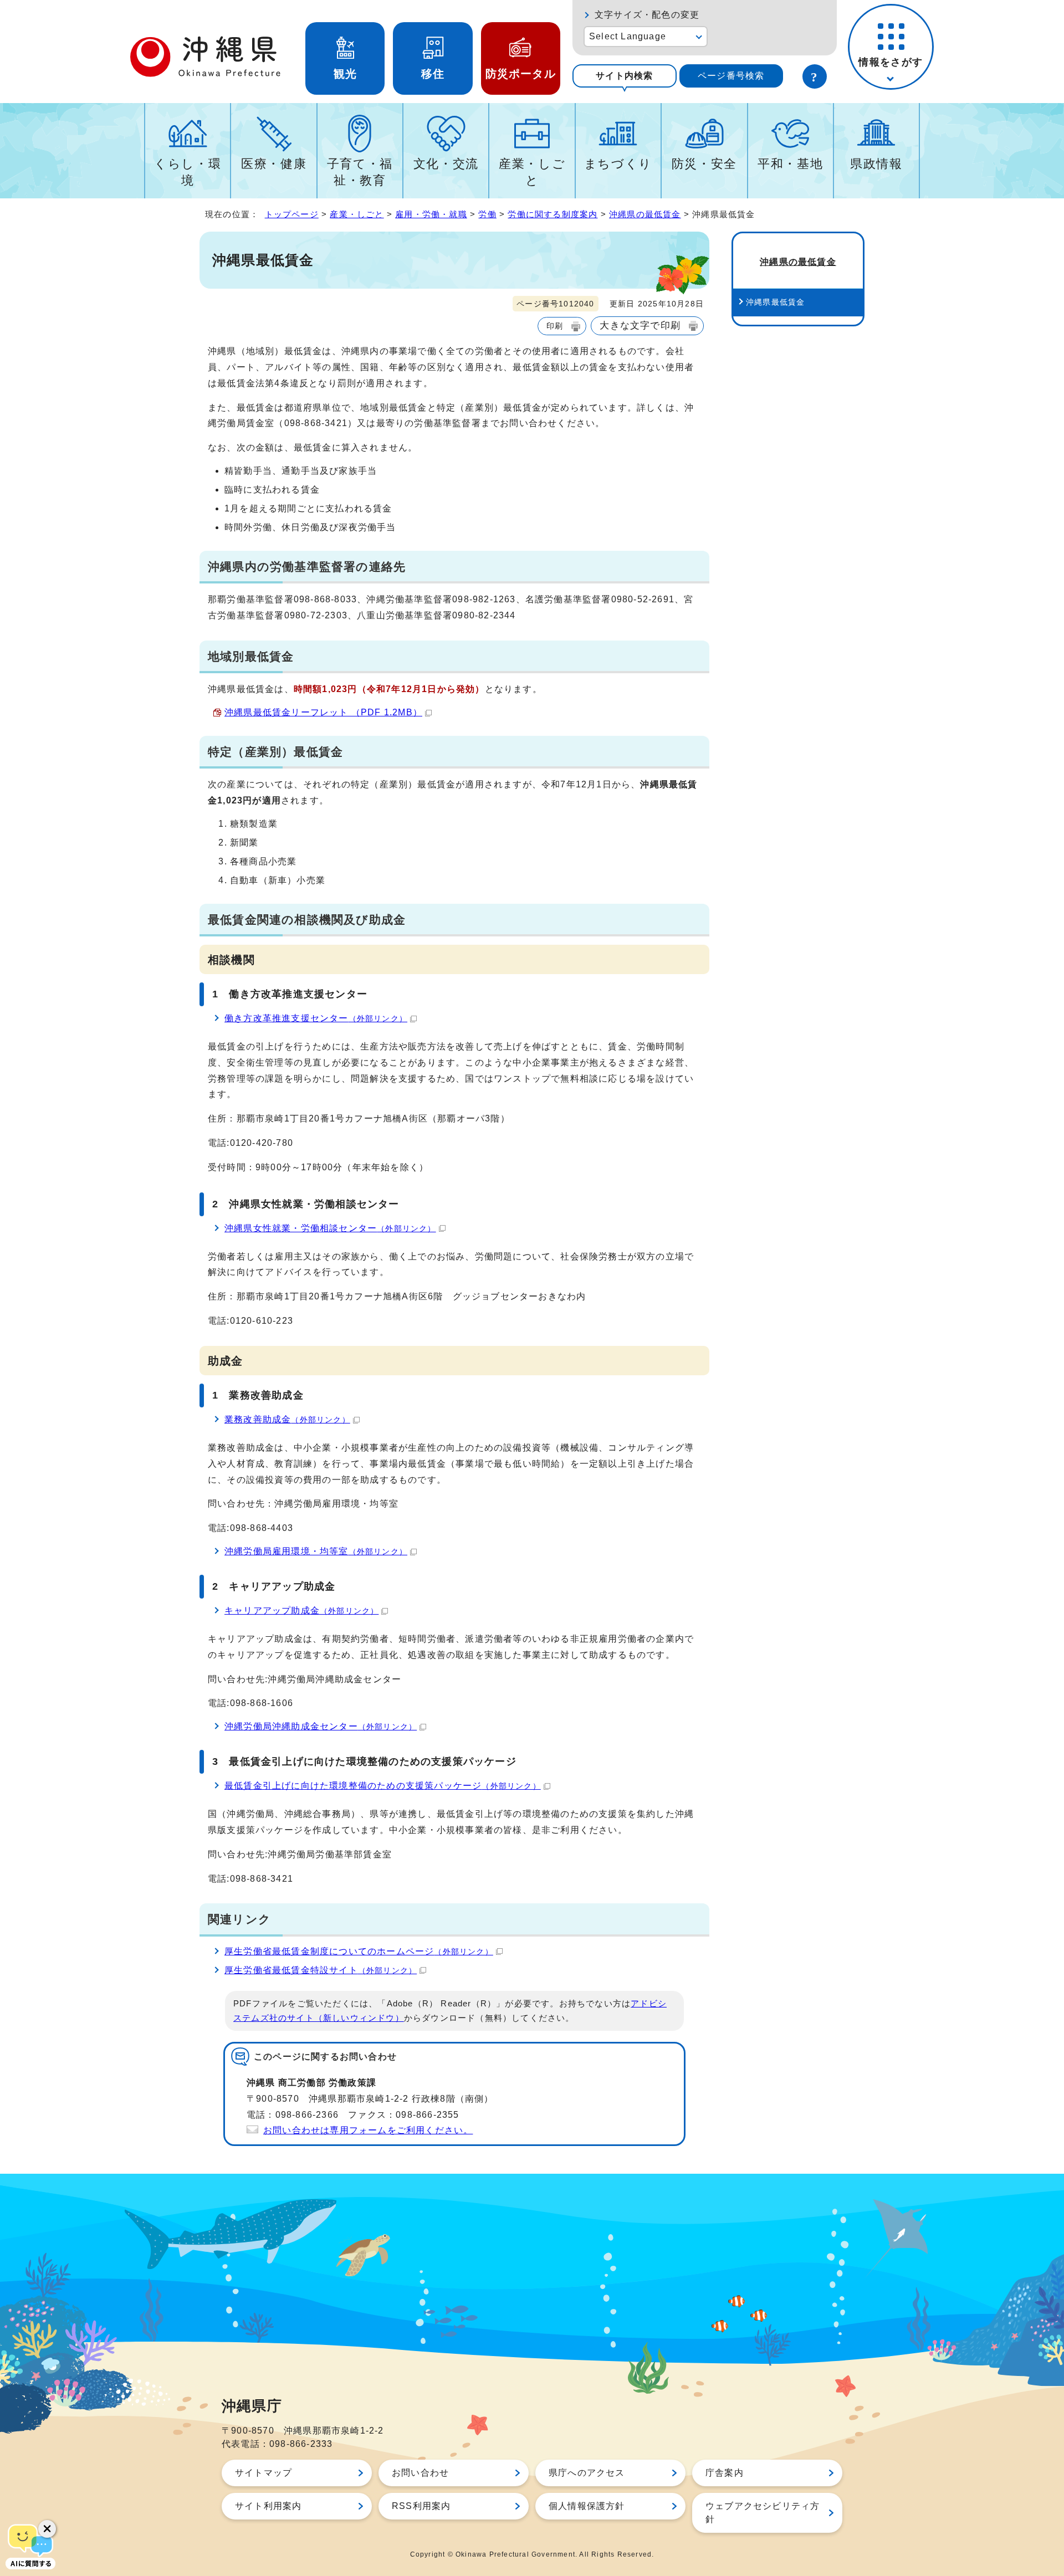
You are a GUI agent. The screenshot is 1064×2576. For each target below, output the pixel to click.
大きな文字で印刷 (640, 325)
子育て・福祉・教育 (360, 172)
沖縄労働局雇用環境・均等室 (316, 1551)
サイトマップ (264, 2473)
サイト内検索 (624, 76)
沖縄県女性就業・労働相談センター (330, 1228)
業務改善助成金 (287, 1419)
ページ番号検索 (731, 76)
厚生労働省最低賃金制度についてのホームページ (359, 1951)
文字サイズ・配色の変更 (647, 15)
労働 (487, 214)
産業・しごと (532, 172)
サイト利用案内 (268, 2506)
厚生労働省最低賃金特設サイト (321, 1970)
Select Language (628, 36)
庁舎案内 (725, 2473)
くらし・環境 (188, 172)
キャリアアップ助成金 (301, 1610)
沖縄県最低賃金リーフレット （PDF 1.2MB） (323, 712)
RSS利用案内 (421, 2506)
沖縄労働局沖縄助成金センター (321, 1726)
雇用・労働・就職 (431, 214)
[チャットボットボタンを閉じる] (47, 2529)
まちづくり (618, 164)
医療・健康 (274, 164)
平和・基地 (790, 164)
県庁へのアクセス (587, 2473)
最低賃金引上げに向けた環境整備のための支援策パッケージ (383, 1786)
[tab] (625, 76)
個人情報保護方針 (587, 2506)
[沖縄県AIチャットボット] (30, 2546)
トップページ (292, 214)
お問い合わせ (420, 2473)
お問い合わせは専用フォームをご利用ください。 (368, 2130)
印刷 (555, 326)
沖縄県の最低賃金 (645, 214)
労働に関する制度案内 (553, 214)
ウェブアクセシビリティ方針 (763, 2513)
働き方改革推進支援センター (316, 1018)
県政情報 (876, 164)
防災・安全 (704, 164)
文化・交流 (446, 164)
